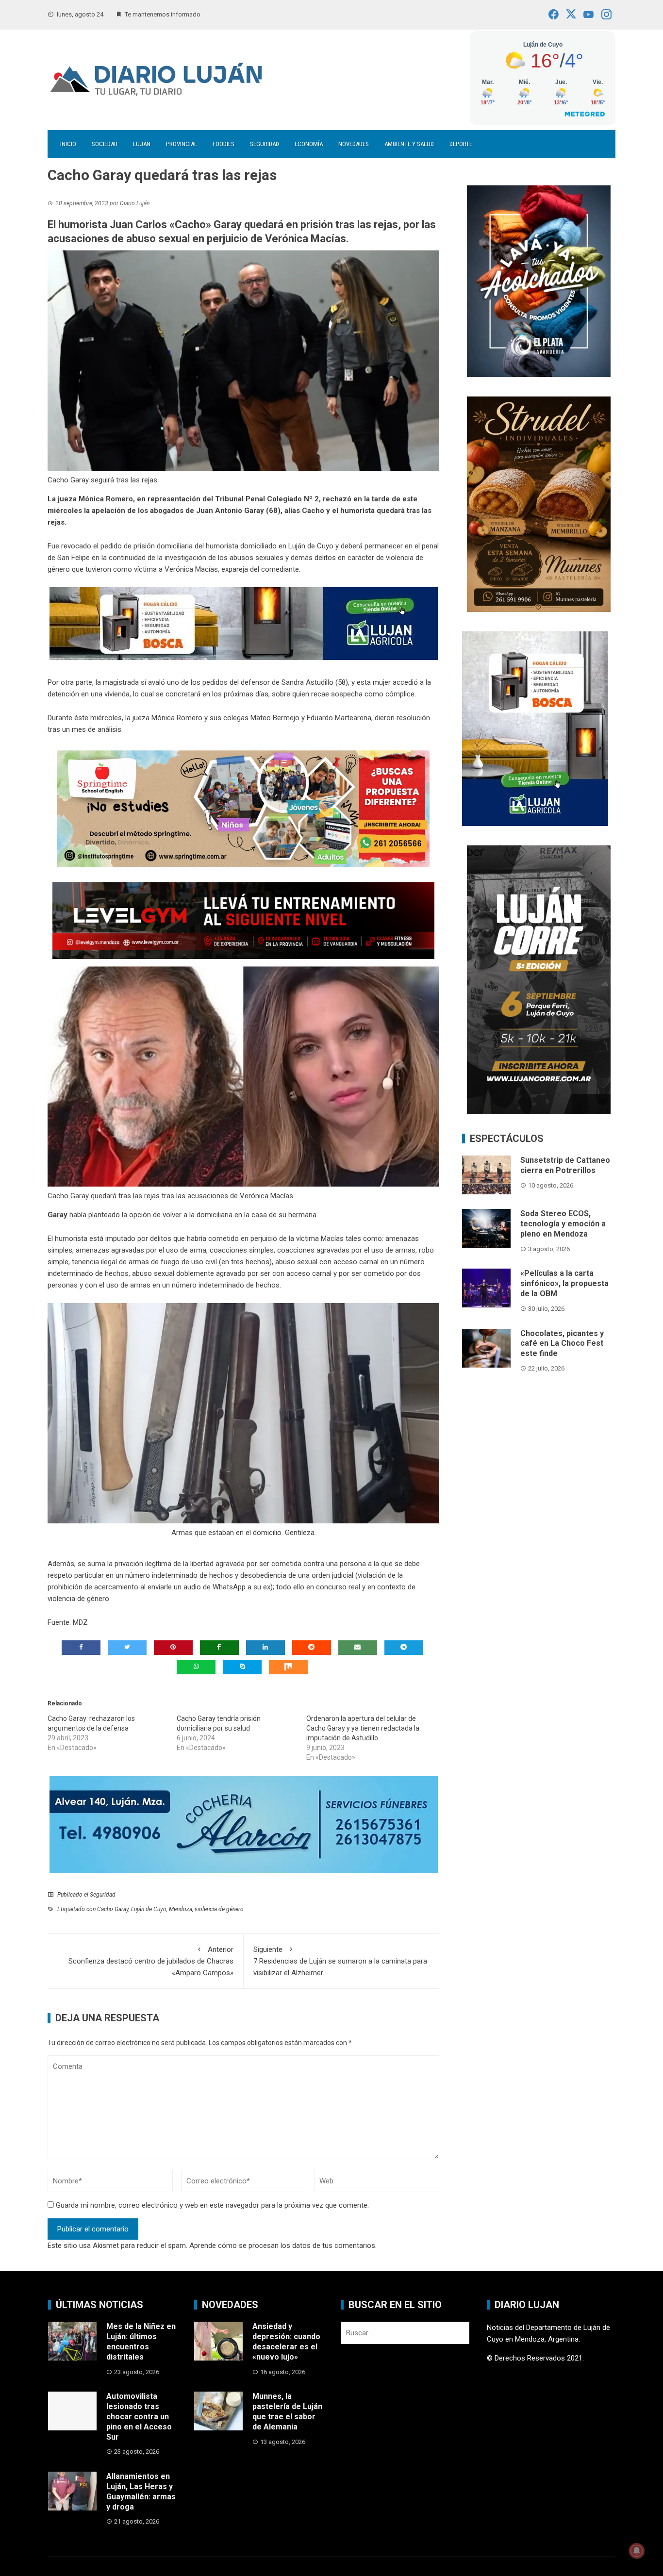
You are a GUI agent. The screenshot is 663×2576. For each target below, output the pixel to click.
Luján (142, 144)
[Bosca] (535, 728)
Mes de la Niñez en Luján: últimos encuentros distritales (141, 2341)
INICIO (68, 144)
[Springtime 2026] (243, 809)
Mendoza (181, 1909)
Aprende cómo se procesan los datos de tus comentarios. (283, 2246)
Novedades (354, 144)
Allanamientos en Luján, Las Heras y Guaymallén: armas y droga (141, 2491)
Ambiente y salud (409, 144)
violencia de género (219, 1909)
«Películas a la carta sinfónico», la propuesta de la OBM (564, 1283)
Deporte (461, 144)
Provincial (182, 144)
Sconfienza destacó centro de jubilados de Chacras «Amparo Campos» (151, 1961)
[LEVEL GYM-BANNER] (243, 920)
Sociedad (105, 144)
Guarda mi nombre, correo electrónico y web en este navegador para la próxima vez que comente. (212, 2205)
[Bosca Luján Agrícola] (244, 623)
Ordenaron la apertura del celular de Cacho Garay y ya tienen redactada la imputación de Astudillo (363, 1728)
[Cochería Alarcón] (244, 1824)
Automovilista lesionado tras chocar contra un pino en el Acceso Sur (139, 2416)
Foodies (224, 144)
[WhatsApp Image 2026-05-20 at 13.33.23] (539, 503)
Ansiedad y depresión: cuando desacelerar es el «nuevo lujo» (286, 2341)
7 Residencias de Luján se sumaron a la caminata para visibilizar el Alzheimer (340, 1961)
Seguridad (265, 144)
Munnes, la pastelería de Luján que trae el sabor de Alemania (287, 2411)
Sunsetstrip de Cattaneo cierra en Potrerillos (565, 1165)
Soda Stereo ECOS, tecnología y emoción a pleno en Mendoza (563, 1224)
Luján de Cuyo (149, 1909)
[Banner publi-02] (539, 979)
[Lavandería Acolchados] (539, 281)
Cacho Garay (113, 1909)
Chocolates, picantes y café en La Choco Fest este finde (562, 1344)
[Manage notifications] (637, 2551)
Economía (309, 144)
